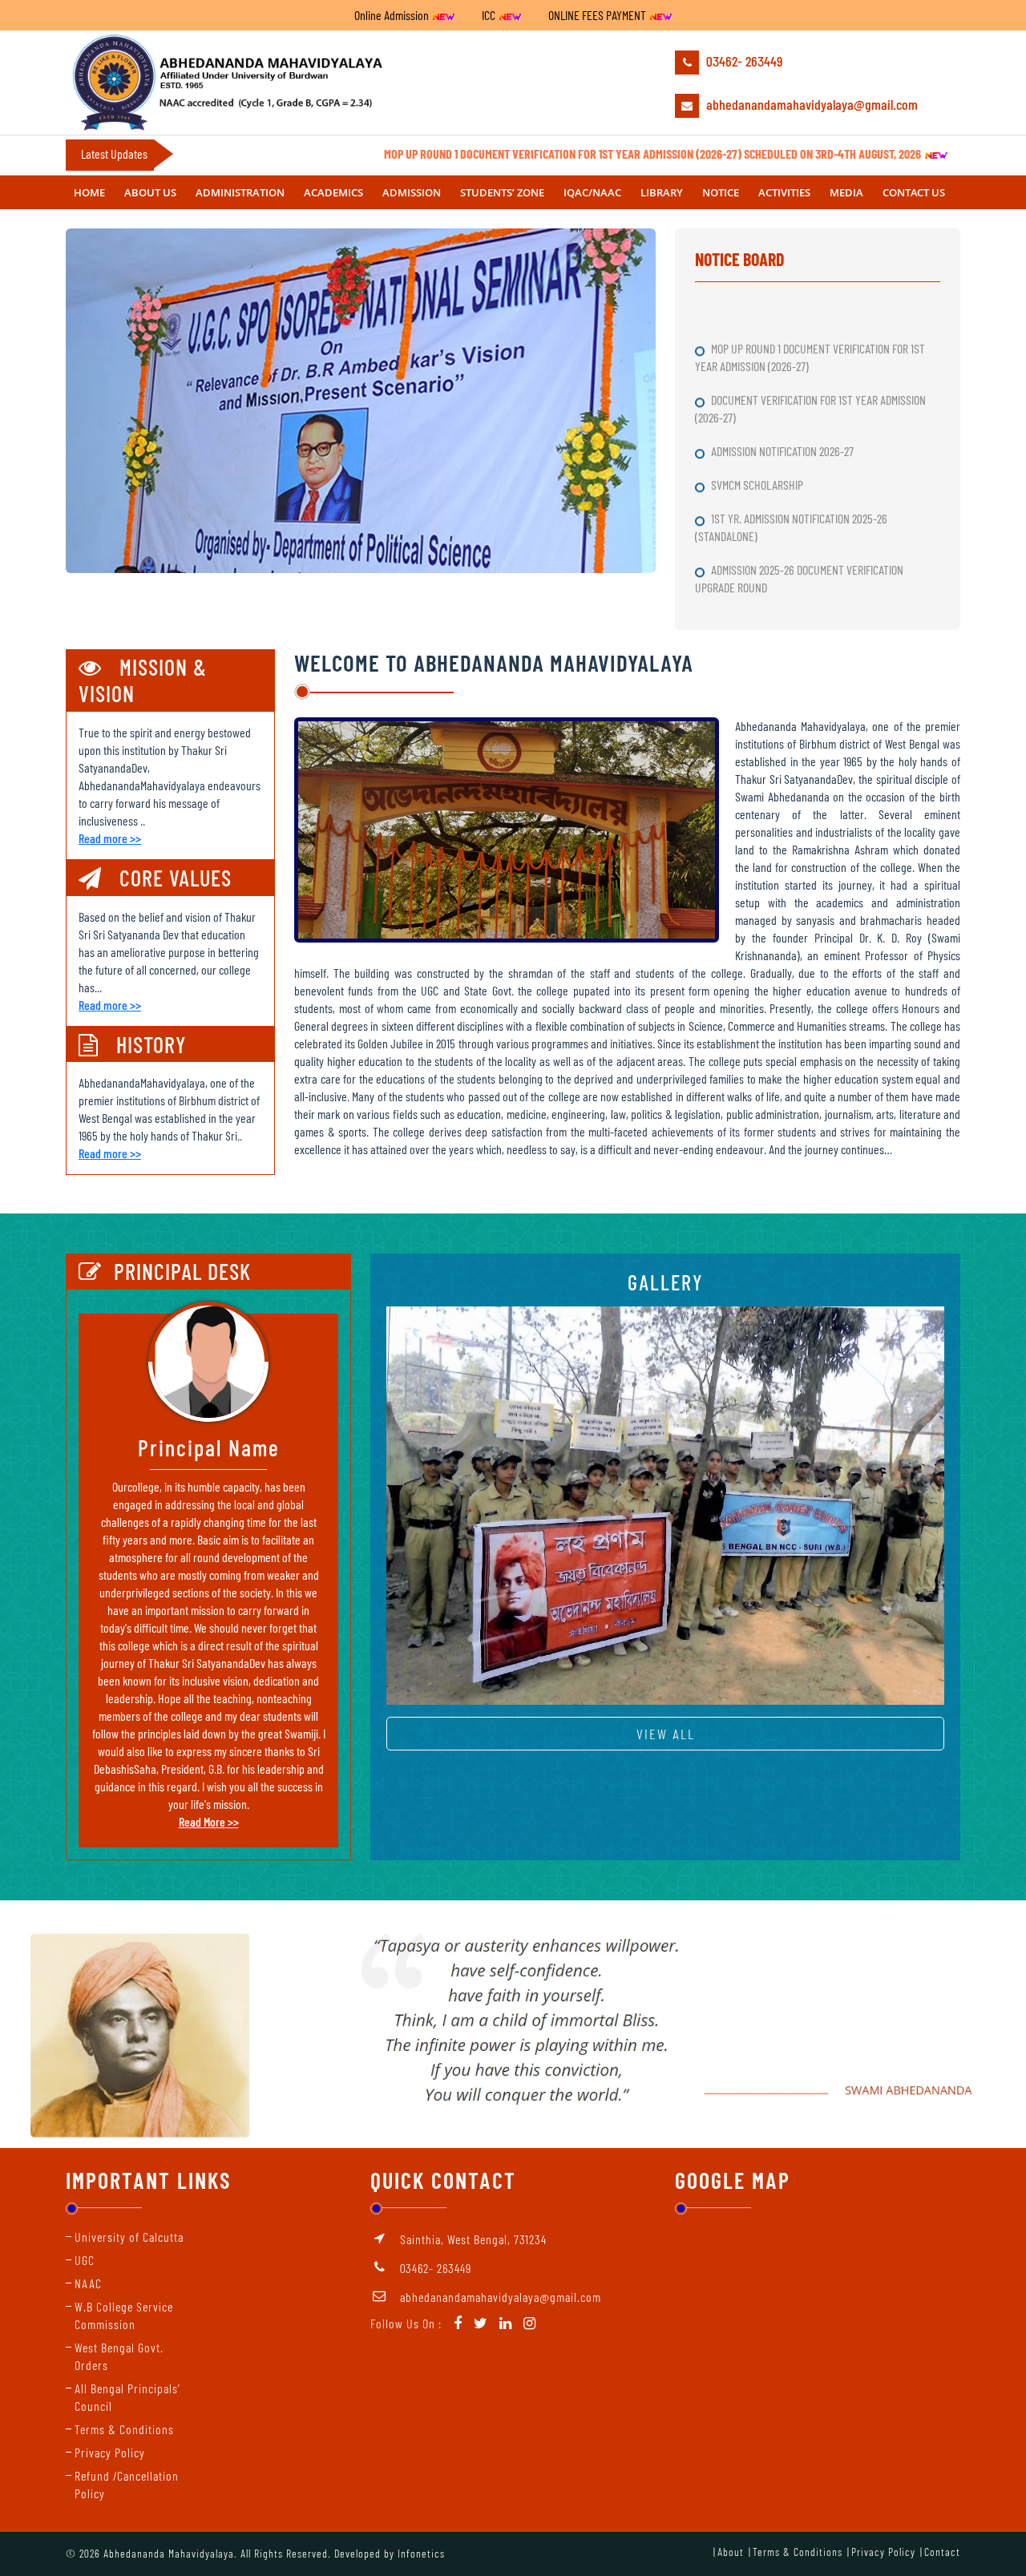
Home (89, 192)
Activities (784, 192)
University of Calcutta (129, 2237)
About (731, 2552)
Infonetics (421, 2553)
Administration (240, 192)
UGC (85, 2260)
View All (666, 1734)
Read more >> (110, 838)
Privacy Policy (110, 2452)
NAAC (88, 2283)
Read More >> (209, 1821)
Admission (412, 192)
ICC (490, 15)
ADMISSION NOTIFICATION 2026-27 (784, 394)
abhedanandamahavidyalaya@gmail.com (810, 104)
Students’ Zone (502, 192)
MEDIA (846, 192)
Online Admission (393, 15)
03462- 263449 (743, 61)
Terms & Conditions (124, 2429)
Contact (942, 2552)
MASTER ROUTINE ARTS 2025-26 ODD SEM (800, 564)
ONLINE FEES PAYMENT (598, 15)
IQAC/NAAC (592, 192)
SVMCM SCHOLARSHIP (758, 428)
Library (662, 192)
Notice (721, 192)
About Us (150, 192)
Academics (333, 192)
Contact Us (914, 192)
